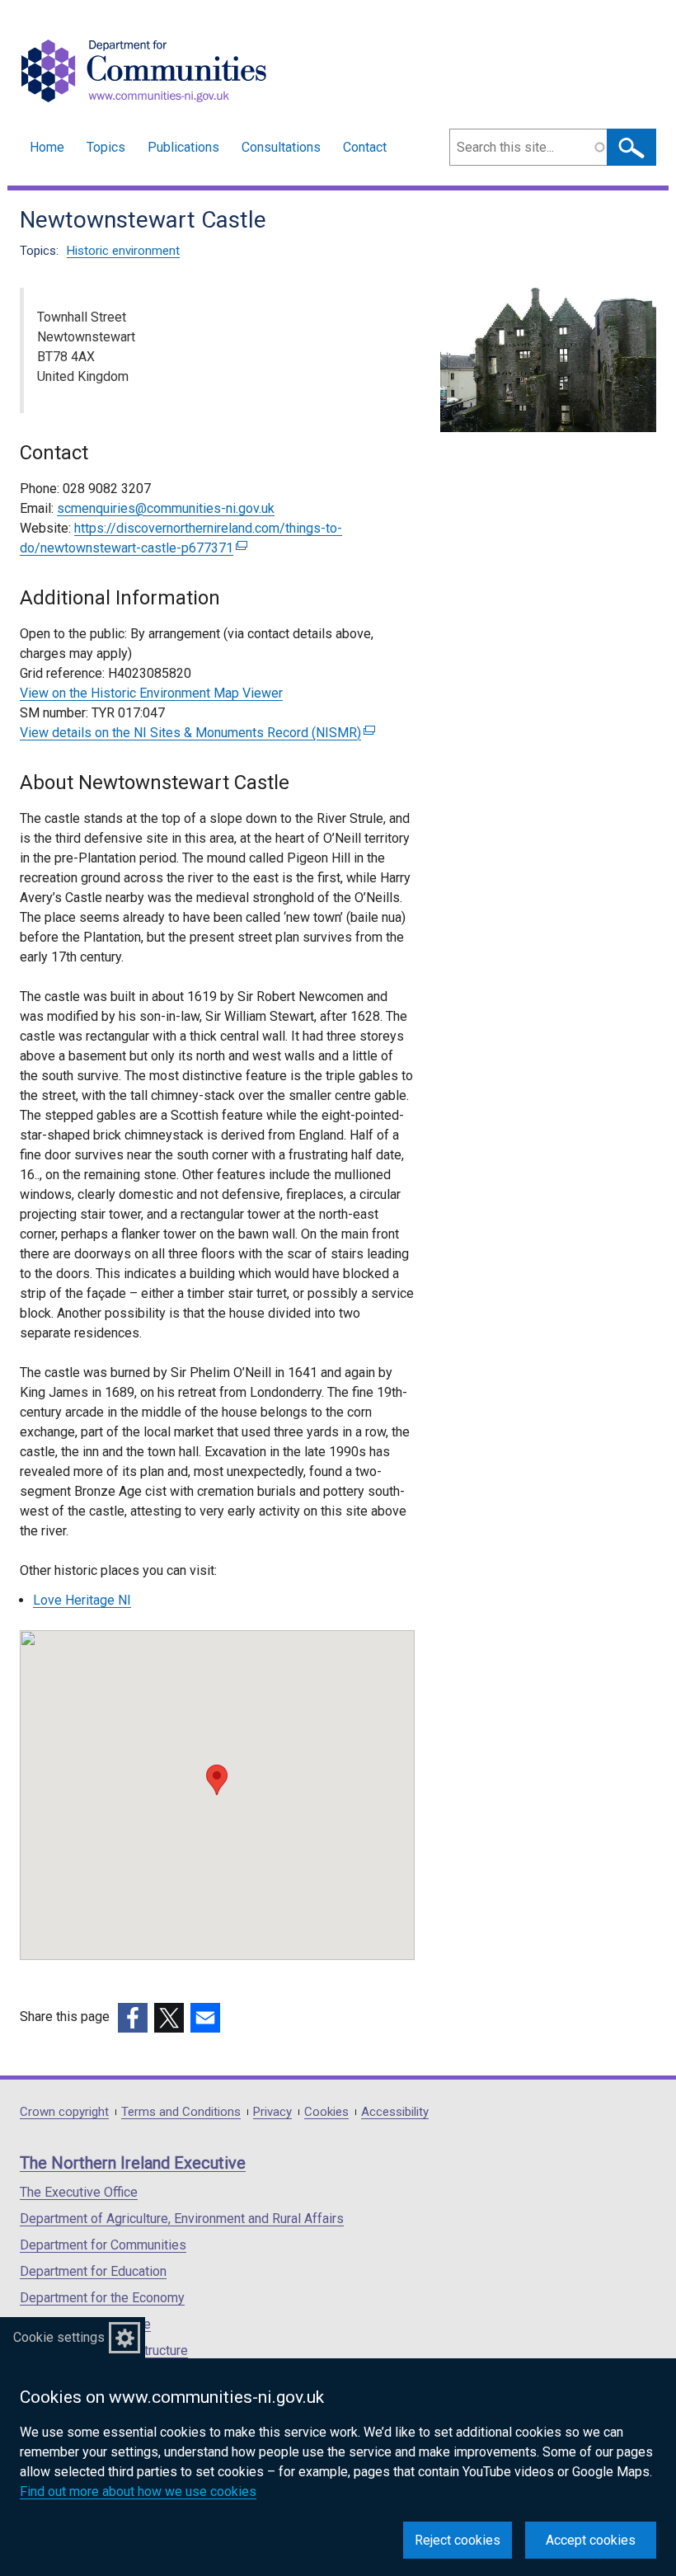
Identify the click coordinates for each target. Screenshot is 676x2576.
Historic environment (123, 251)
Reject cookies (458, 2540)
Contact (365, 147)
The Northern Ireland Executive (133, 2163)
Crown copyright (64, 2112)
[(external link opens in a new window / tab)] (133, 2018)
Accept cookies (591, 2540)
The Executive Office (79, 2192)
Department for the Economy (102, 2298)
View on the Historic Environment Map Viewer (151, 693)
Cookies (326, 2112)
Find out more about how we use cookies (138, 2491)
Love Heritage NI (82, 1600)
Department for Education (93, 2271)
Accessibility (395, 2112)
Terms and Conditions (181, 2112)
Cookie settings (59, 2337)
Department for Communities (103, 2245)
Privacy (272, 2112)
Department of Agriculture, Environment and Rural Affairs (182, 2219)
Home (47, 147)
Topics (106, 147)
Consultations (281, 147)
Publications (183, 147)
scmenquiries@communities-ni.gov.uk (166, 508)
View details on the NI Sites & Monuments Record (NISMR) (195, 733)
